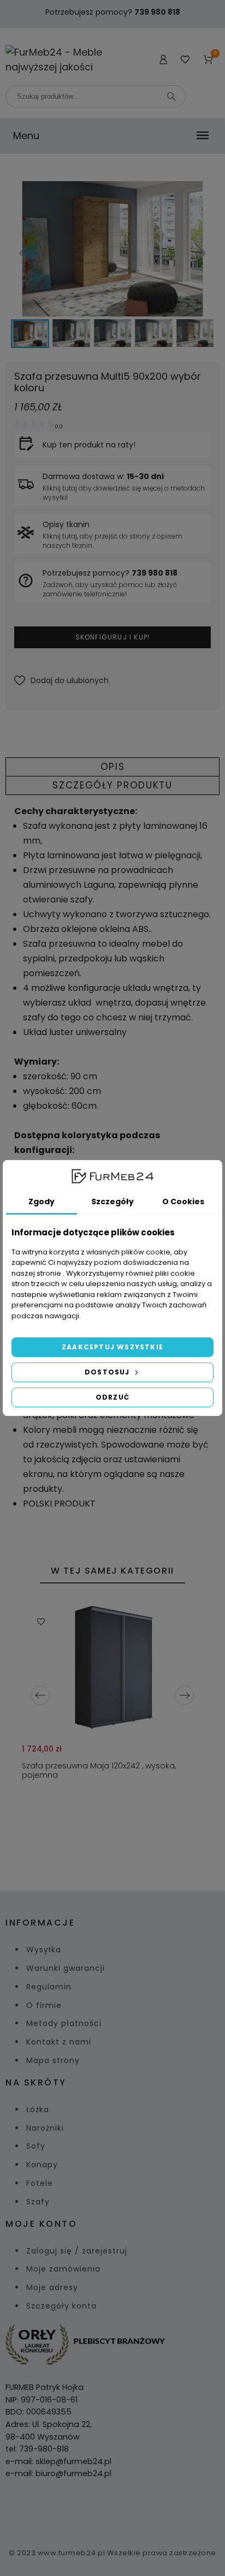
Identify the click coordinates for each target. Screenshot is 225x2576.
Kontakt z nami (59, 2042)
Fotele (40, 2183)
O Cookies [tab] (183, 1202)
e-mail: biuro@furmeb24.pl (58, 2473)
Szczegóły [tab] (112, 1202)
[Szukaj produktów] (171, 97)
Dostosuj (108, 1372)
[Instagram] (126, 2510)
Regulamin (49, 1987)
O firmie (44, 2005)
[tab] (112, 767)
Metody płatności (64, 2023)
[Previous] (40, 1695)
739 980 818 (157, 12)
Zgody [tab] (42, 1202)
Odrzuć (112, 1397)
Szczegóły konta (61, 2306)
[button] (61, 681)
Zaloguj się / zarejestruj (77, 2251)
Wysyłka (44, 1950)
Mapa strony (53, 2060)
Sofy (36, 2146)
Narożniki (45, 2128)
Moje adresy (52, 2287)
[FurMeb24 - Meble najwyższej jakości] (56, 59)
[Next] (185, 1695)
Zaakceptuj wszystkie (112, 1347)
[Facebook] (99, 2510)
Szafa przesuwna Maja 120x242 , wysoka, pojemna (99, 1770)
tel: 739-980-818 (37, 2449)
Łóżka (38, 2109)
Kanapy (42, 2165)
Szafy (38, 2202)
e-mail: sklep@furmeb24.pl (58, 2461)
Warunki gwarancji (66, 1968)
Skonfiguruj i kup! (113, 637)
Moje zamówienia (63, 2269)
